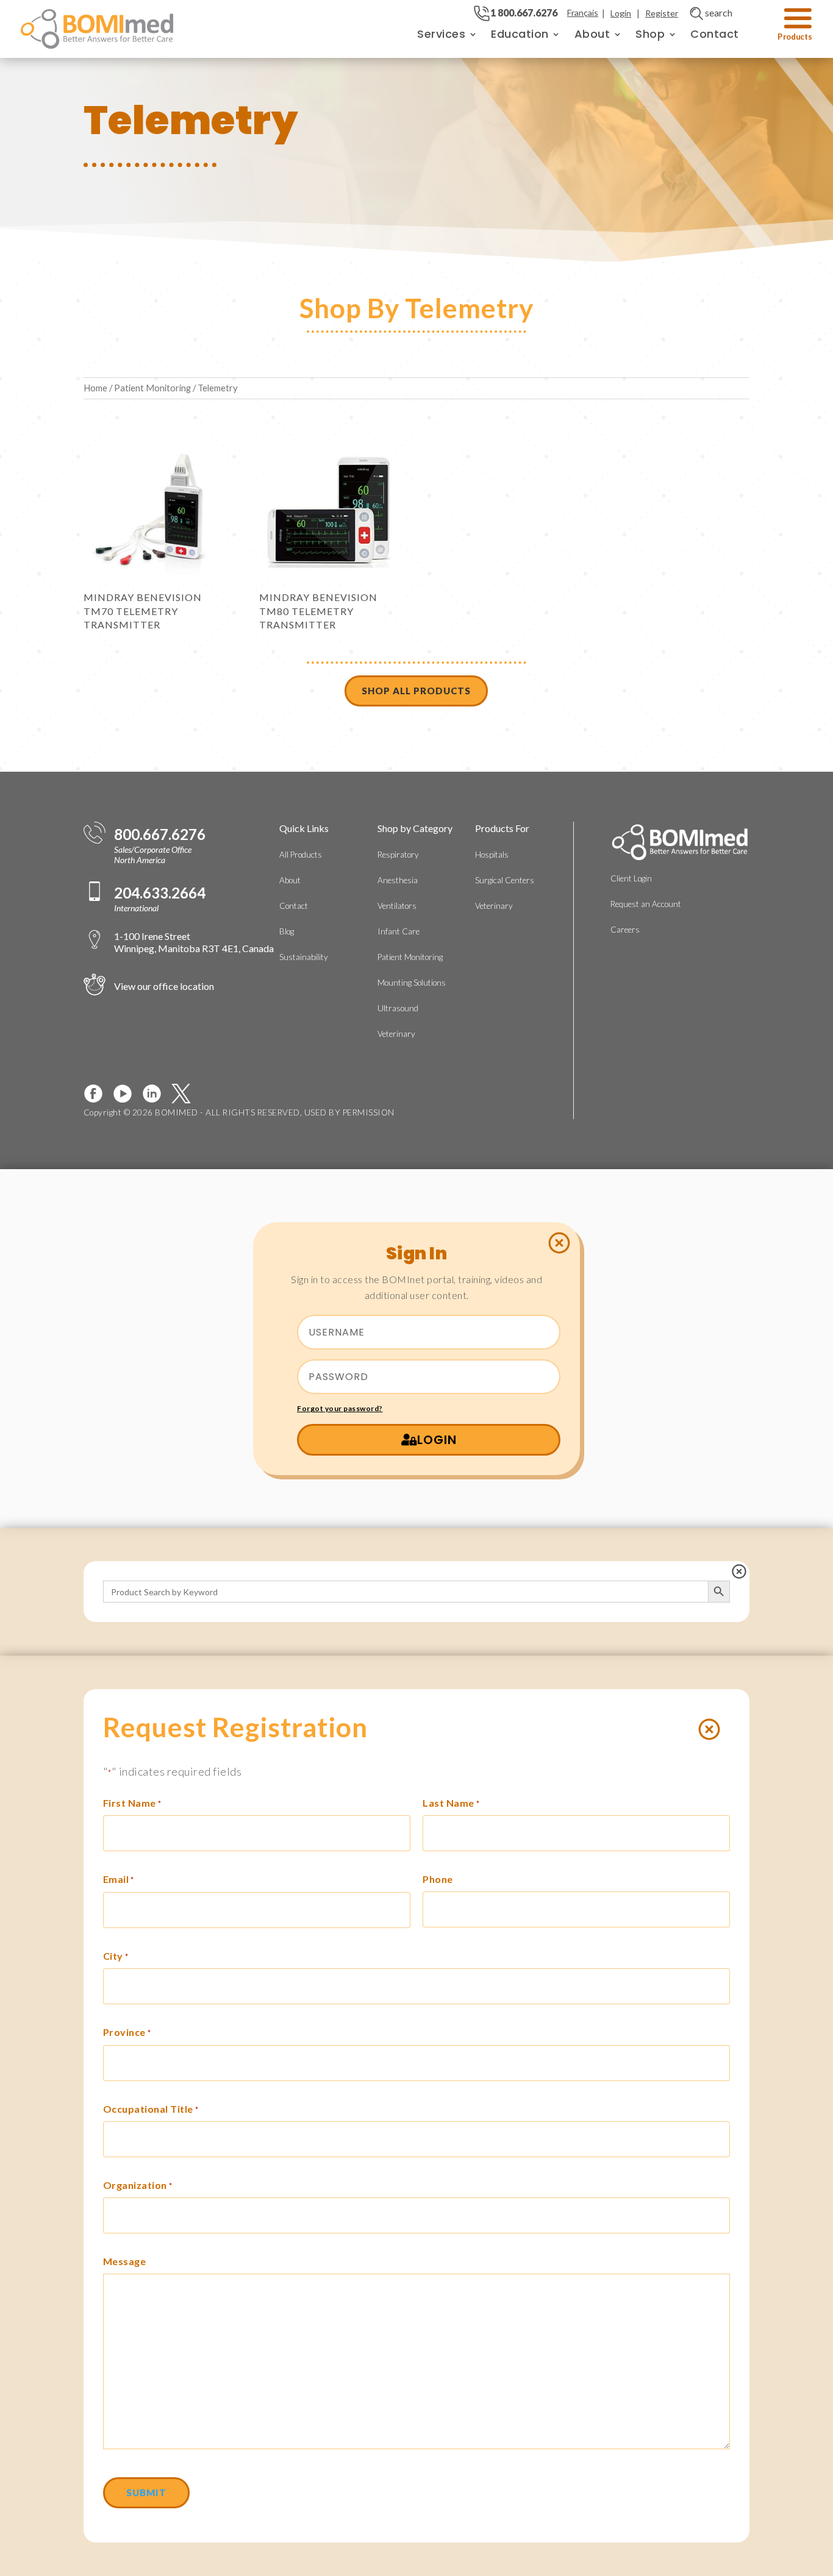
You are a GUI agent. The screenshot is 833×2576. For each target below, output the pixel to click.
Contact (715, 34)
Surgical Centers (505, 880)
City (116, 1956)
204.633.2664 (160, 893)
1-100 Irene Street (194, 942)
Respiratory (398, 855)
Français (583, 12)
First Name (132, 1803)
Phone (438, 1879)
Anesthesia (398, 880)
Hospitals (492, 855)
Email (119, 1879)
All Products (301, 855)
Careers (625, 930)
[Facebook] (98, 1094)
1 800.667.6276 (524, 12)
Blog (287, 931)
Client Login (631, 878)
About (592, 34)
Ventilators (397, 906)
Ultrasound (398, 1008)
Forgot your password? (340, 1408)
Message (125, 2261)
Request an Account (646, 904)
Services (441, 34)
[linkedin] (157, 1094)
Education (520, 34)
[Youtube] (127, 1094)
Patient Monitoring (152, 388)
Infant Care (399, 931)
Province (127, 2032)
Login (621, 13)
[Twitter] (186, 1094)
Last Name (451, 1803)
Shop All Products (416, 691)
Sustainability (304, 957)
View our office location (164, 986)
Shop (650, 34)
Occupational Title (151, 2109)
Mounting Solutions (412, 983)
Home (95, 388)
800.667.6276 (160, 834)
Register (662, 13)
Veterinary (396, 1034)
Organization (138, 2185)
